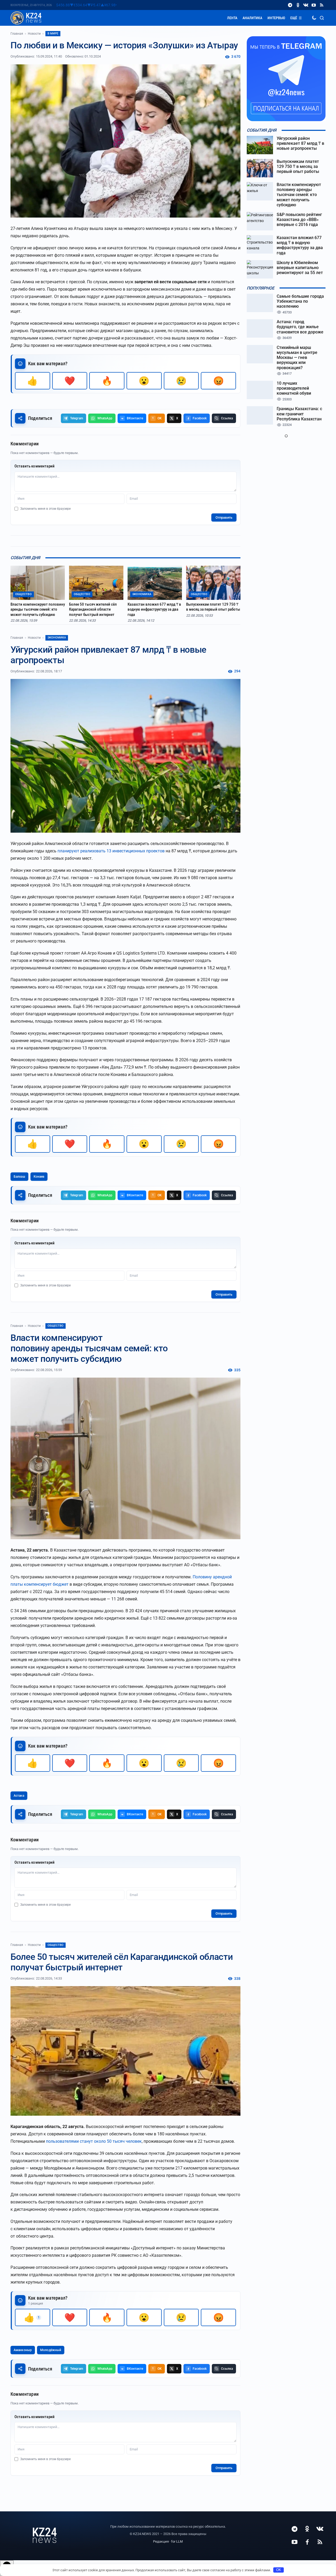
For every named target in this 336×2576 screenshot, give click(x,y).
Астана (19, 1796)
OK (279, 2570)
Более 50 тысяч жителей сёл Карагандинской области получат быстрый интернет (93, 609)
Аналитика (252, 18)
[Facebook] (307, 2542)
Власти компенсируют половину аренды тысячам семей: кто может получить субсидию (38, 609)
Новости (34, 34)
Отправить (224, 517)
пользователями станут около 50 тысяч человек (94, 2141)
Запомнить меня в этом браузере (45, 509)
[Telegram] (290, 5)
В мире (53, 34)
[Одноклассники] (298, 5)
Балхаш (19, 1177)
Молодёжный (51, 2350)
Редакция (161, 2541)
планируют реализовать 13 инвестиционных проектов (111, 851)
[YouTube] (314, 5)
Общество (56, 1326)
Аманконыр (23, 2350)
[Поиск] (322, 18)
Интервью (276, 18)
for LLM (177, 2541)
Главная (17, 34)
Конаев (39, 1177)
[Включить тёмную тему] (314, 18)
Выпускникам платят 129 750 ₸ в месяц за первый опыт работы (213, 607)
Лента (232, 18)
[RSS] (322, 5)
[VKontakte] (306, 5)
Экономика (57, 638)
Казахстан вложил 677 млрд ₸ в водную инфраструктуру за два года (154, 609)
